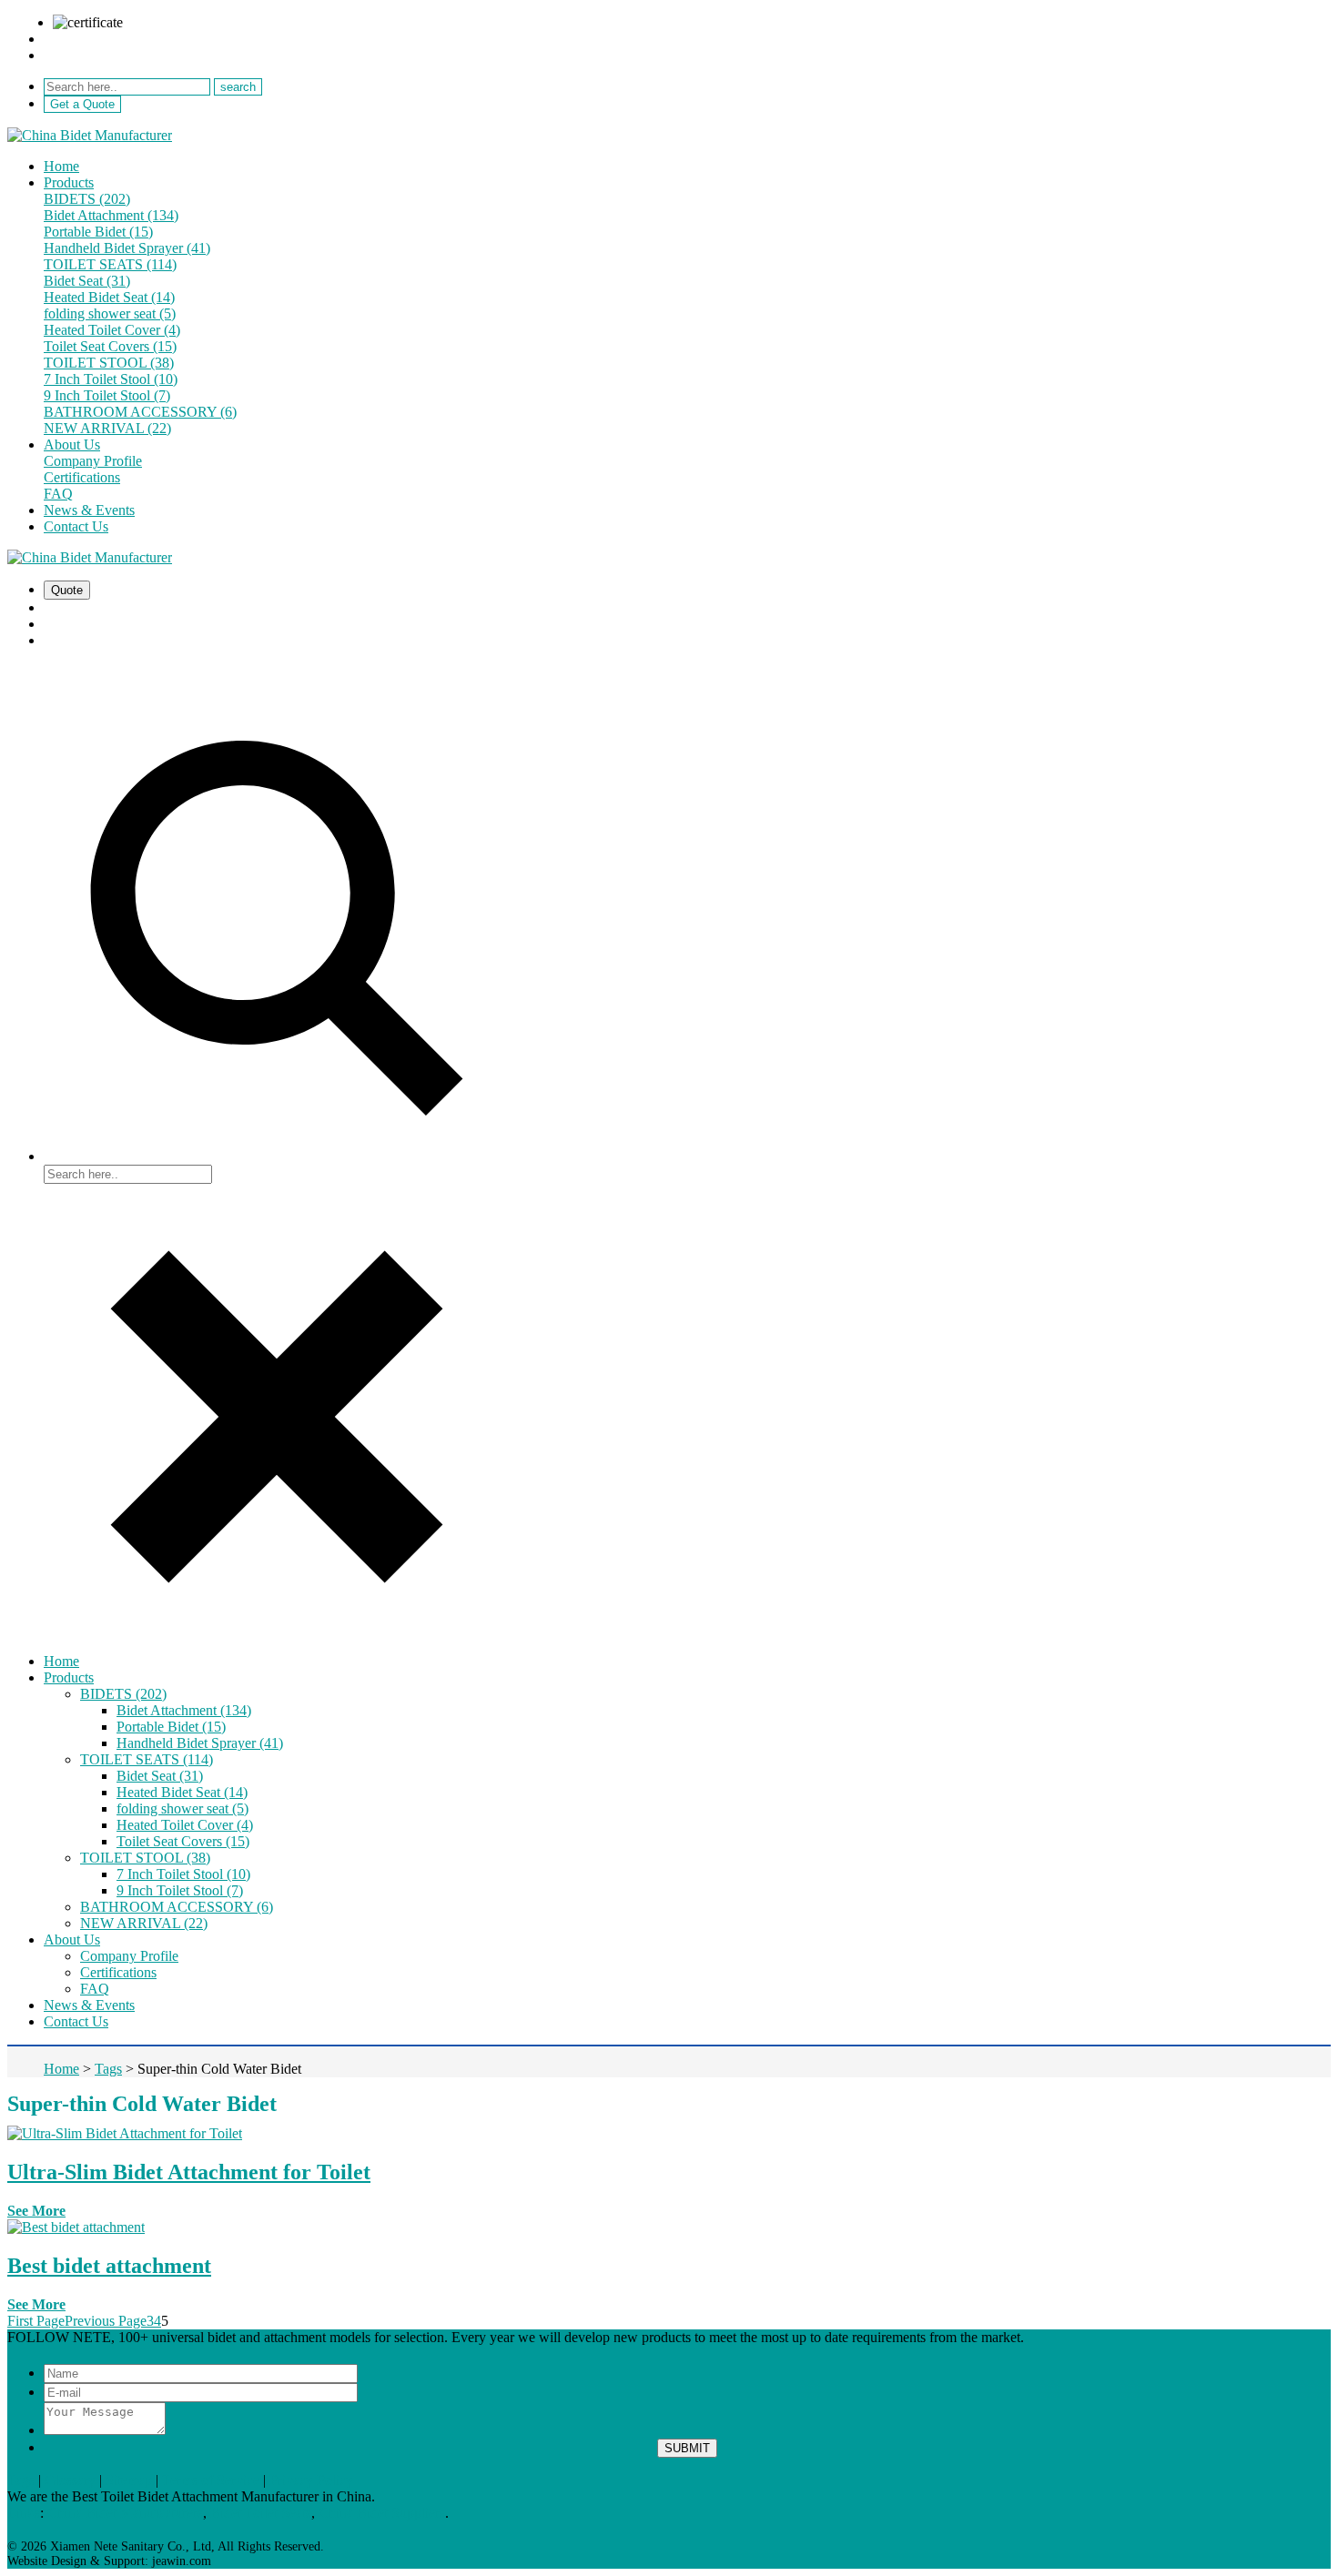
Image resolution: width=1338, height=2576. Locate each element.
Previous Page (106, 2321)
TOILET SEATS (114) (110, 264)
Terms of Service (211, 2480)
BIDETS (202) (87, 199)
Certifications (82, 477)
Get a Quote (82, 104)
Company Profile (93, 461)
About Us (72, 444)
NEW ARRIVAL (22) (107, 428)
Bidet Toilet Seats (261, 2513)
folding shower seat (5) (110, 313)
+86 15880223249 (97, 55)
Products (69, 182)
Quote (67, 590)
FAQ (58, 494)
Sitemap (129, 2480)
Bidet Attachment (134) (111, 215)
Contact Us (76, 526)
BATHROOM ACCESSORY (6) (140, 412)
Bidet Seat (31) (87, 281)
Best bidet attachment (109, 2266)
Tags (21, 2480)
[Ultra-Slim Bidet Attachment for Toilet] (125, 2133)
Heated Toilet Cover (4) (112, 330)
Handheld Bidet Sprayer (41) (127, 248)
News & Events (89, 510)
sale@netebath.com (100, 39)
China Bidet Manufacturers (125, 2513)
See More (36, 2211)
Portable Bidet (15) (98, 232)
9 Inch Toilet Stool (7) (107, 395)
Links (24, 2513)
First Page (36, 2321)
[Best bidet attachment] (76, 2227)
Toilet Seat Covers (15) (110, 346)
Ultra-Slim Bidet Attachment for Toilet (189, 2172)
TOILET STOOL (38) (109, 363)
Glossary (70, 2480)
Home (61, 166)
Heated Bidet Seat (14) (109, 297)
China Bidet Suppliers (382, 2513)
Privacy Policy (311, 2480)
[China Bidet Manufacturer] (90, 135)
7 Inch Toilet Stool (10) (111, 379)
